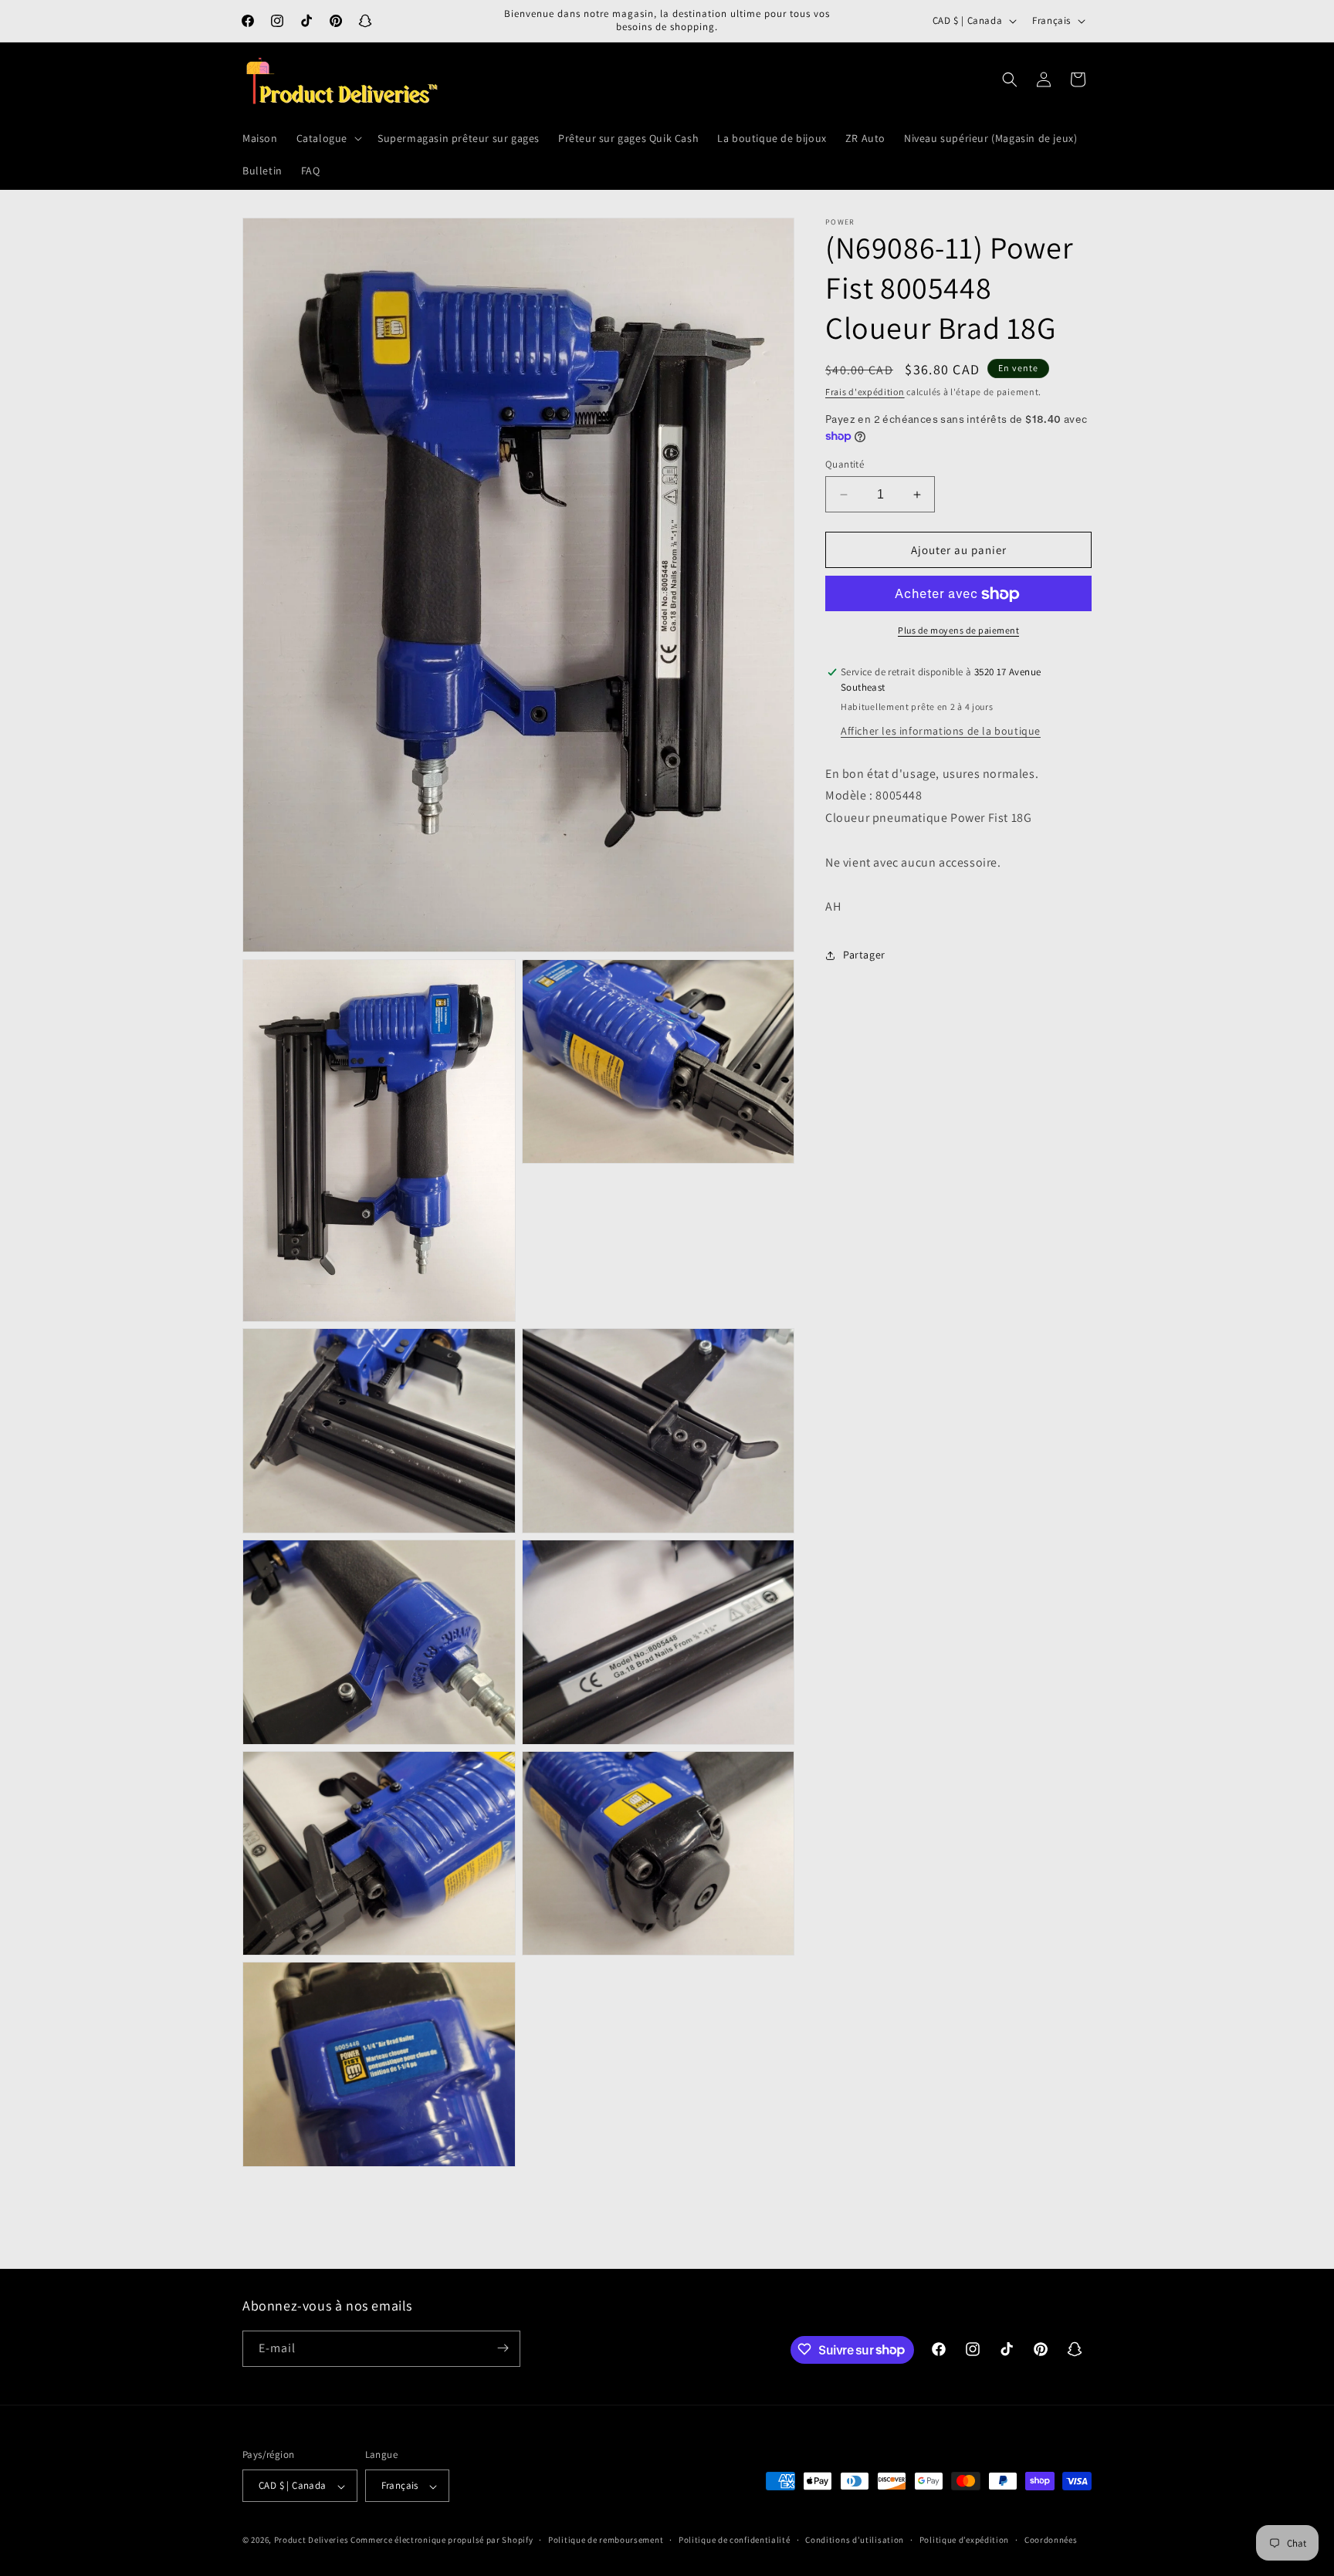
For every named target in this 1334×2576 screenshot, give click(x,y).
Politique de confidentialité (735, 2541)
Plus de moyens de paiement (958, 631)
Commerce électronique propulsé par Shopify (442, 2541)
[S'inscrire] (503, 2348)
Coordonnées (1051, 2541)
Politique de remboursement (606, 2541)
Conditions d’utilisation (855, 2541)
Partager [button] (864, 955)
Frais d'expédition (865, 392)
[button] (328, 138)
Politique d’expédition (964, 2541)
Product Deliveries (311, 2541)
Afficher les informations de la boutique (941, 731)
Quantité (845, 464)
